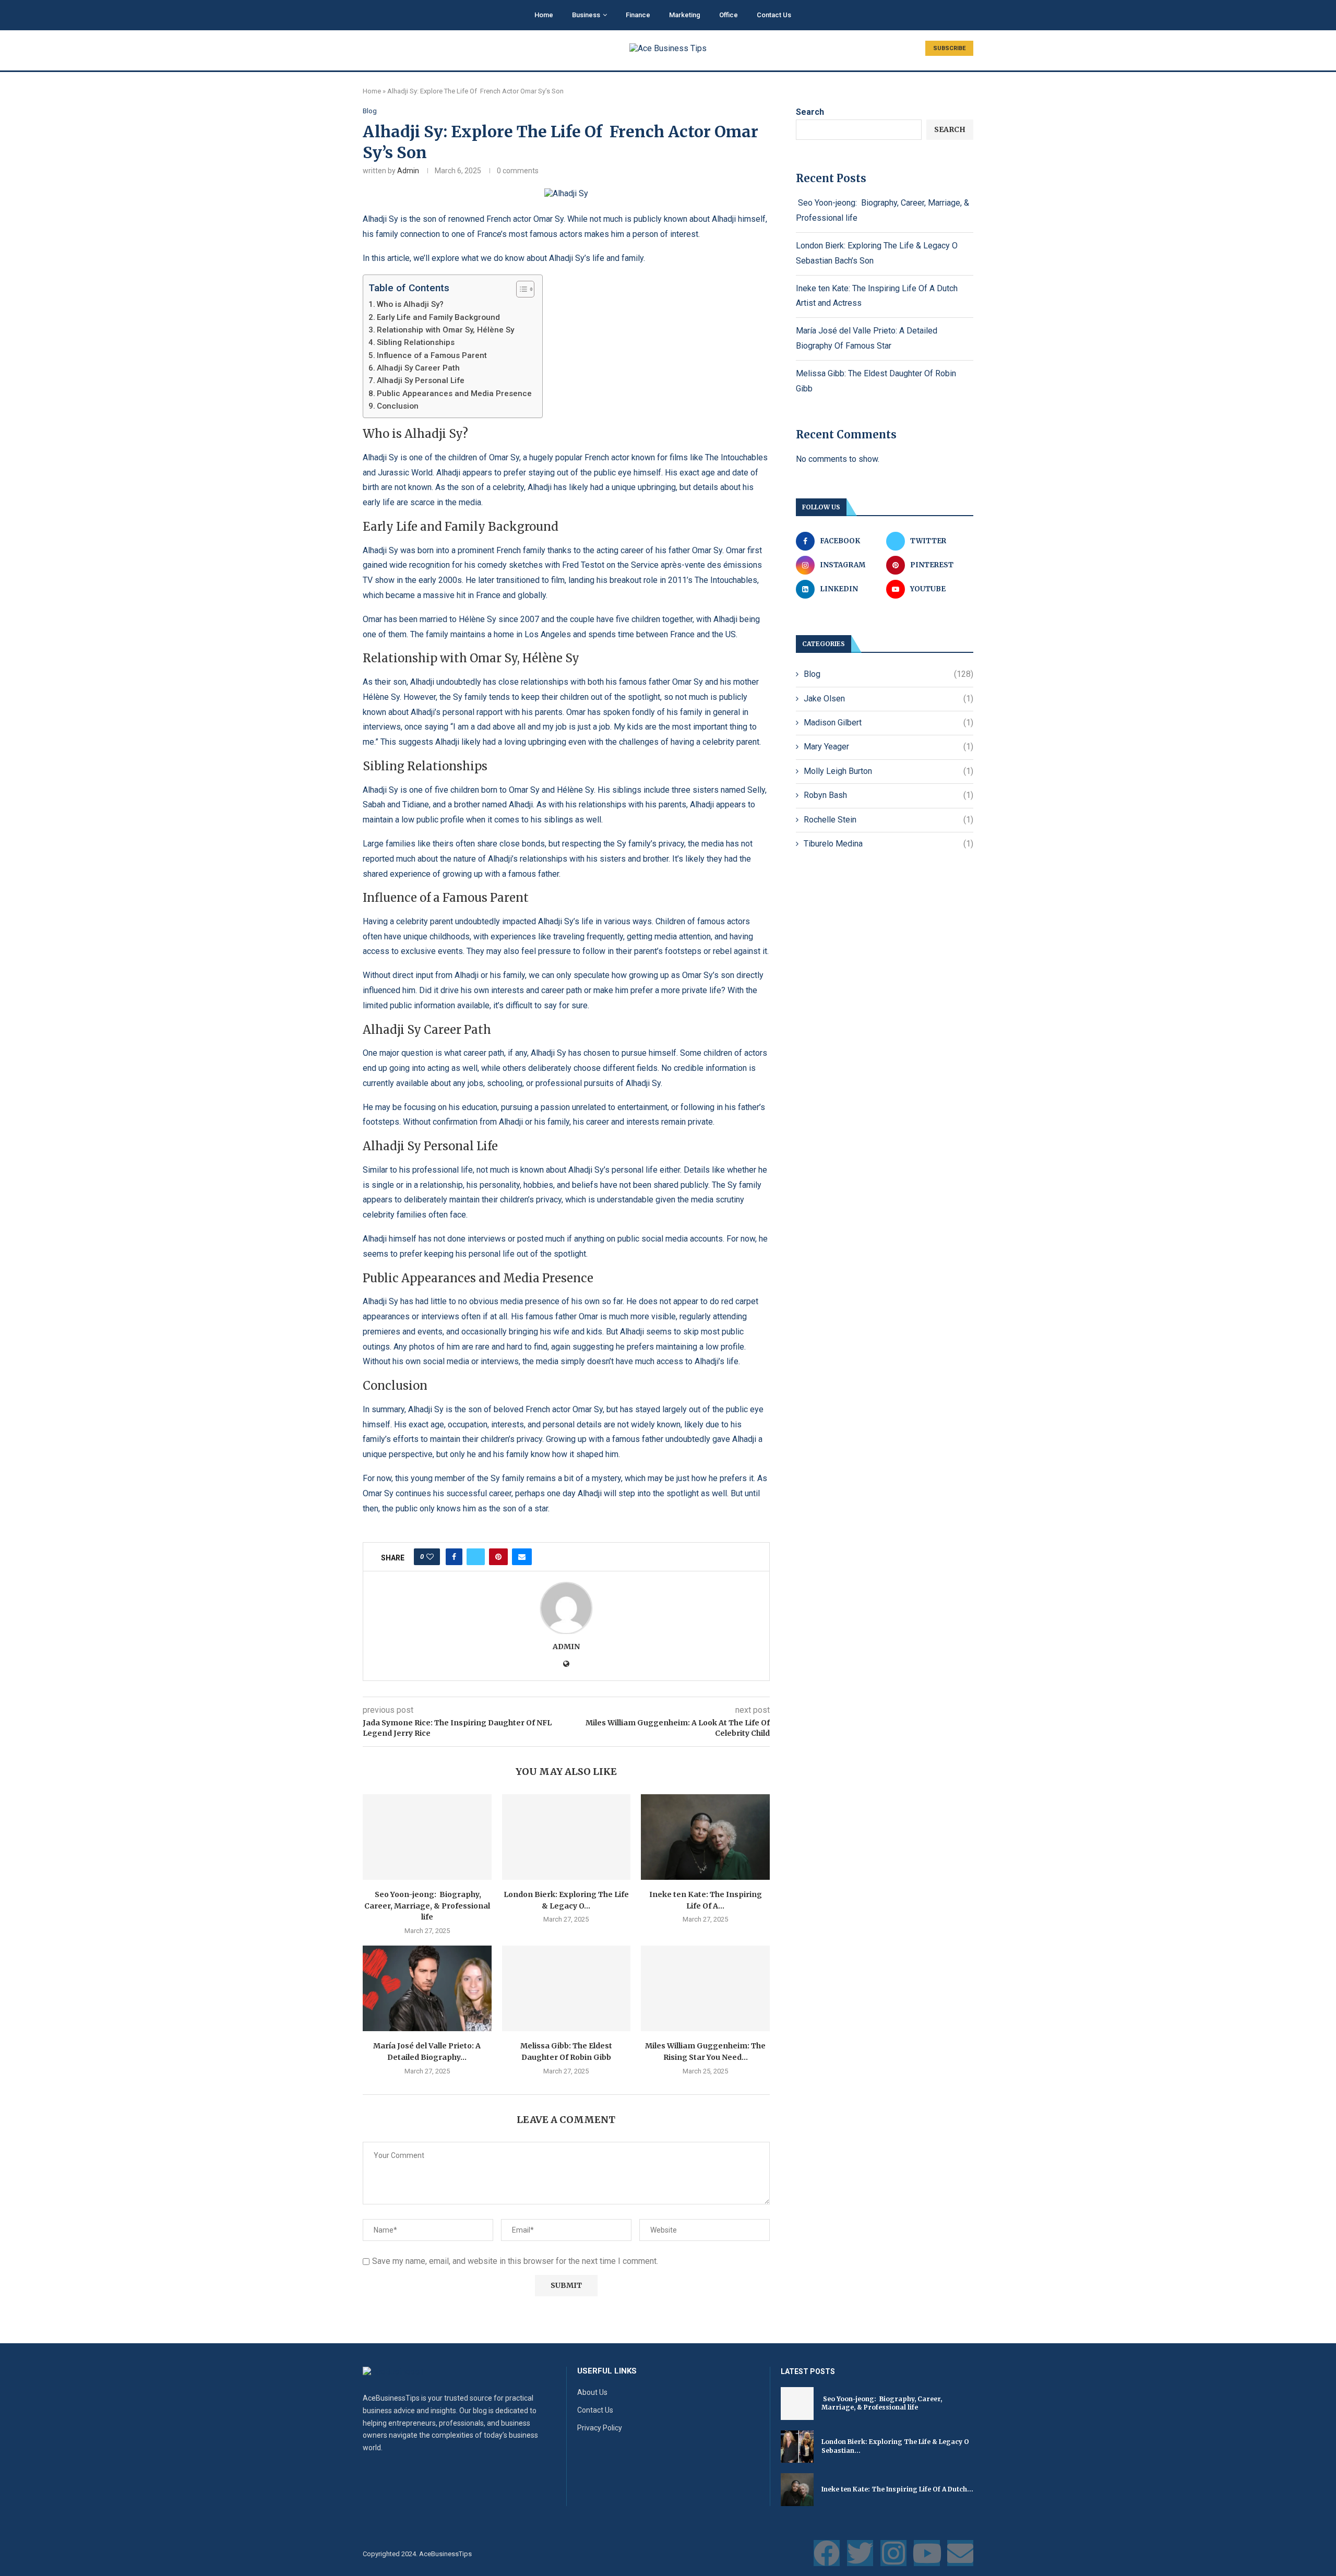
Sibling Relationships (416, 342)
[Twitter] (860, 2553)
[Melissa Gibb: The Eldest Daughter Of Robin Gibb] (566, 1988)
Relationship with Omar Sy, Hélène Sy (445, 330)
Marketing (685, 15)
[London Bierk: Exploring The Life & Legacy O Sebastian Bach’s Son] (566, 1837)
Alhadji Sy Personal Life (421, 380)
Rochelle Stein (888, 820)
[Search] (968, 16)
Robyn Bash (888, 795)
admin (408, 171)
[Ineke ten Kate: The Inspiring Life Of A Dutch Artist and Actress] (705, 1837)
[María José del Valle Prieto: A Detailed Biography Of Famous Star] (427, 1988)
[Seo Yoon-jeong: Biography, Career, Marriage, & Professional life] (427, 1837)
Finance (638, 15)
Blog (888, 674)
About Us (592, 2392)
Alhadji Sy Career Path (418, 368)
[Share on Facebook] (454, 1557)
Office (729, 15)
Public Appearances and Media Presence (454, 393)
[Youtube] (927, 2553)
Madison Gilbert (888, 723)
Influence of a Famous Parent (432, 355)
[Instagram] (893, 2553)
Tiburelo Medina (888, 844)
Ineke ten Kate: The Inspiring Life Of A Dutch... (897, 2489)
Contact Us (774, 15)
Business (586, 15)
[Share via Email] (522, 1557)
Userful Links (607, 2371)
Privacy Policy (600, 2428)
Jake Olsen (888, 699)
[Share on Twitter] (476, 1557)
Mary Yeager (888, 747)
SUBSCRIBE (949, 48)
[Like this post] (430, 1557)
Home (544, 15)
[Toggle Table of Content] (520, 289)
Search (810, 112)
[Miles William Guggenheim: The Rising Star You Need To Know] (705, 1988)
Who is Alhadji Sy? (410, 304)
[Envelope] (960, 2553)
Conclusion (398, 406)
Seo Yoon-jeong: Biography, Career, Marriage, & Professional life (427, 1906)
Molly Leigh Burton (888, 771)
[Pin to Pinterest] (498, 1557)
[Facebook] (827, 2553)
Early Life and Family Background (438, 317)
